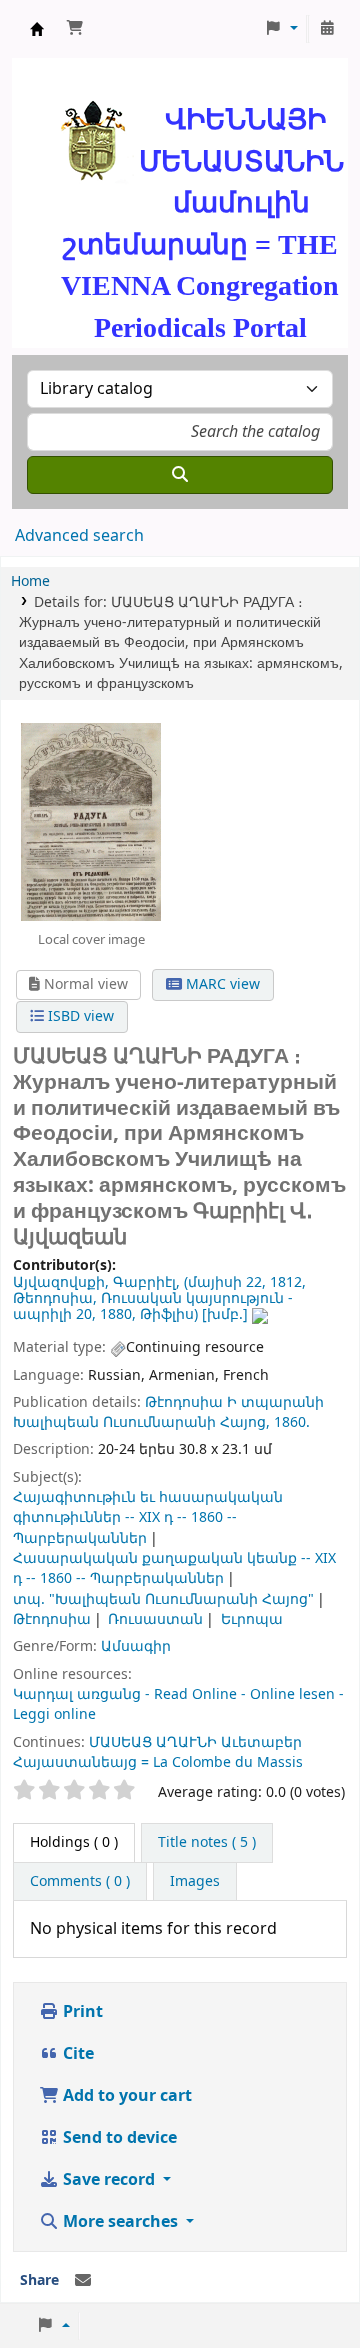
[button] (75, 29)
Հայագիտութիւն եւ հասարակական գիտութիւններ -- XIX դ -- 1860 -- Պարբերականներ (148, 1518)
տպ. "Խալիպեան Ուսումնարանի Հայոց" (163, 1599)
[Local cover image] (91, 821)
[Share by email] (83, 2281)
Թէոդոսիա (184, 1402)
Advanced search (79, 536)
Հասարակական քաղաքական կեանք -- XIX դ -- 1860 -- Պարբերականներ (174, 1568)
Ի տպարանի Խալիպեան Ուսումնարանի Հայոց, (168, 1412)
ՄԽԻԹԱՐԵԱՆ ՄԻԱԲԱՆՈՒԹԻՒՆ (37, 29)
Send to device (118, 2138)
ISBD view (79, 1016)
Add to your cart (125, 2096)
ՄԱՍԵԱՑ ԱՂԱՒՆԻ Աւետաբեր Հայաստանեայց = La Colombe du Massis (158, 1752)
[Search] (180, 475)
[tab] (207, 1843)
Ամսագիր (136, 1646)
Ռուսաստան (155, 1619)
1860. (292, 1422)
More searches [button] (120, 2222)
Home (30, 581)
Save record (109, 2180)
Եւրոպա (252, 1619)
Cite (76, 2054)
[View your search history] (327, 29)
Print (81, 2012)
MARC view (221, 984)
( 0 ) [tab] (74, 1842)
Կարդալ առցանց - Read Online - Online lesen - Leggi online (178, 1704)
